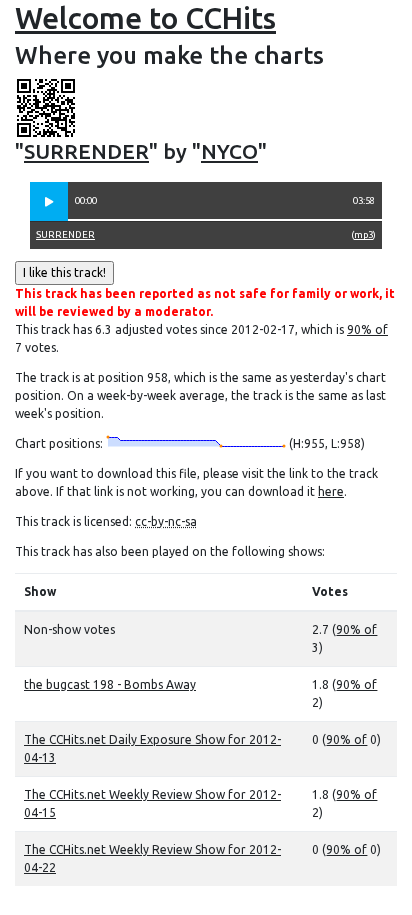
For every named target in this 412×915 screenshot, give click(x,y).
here (331, 491)
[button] (49, 202)
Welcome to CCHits (145, 18)
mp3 (363, 234)
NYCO (229, 151)
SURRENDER (86, 151)
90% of (367, 329)
